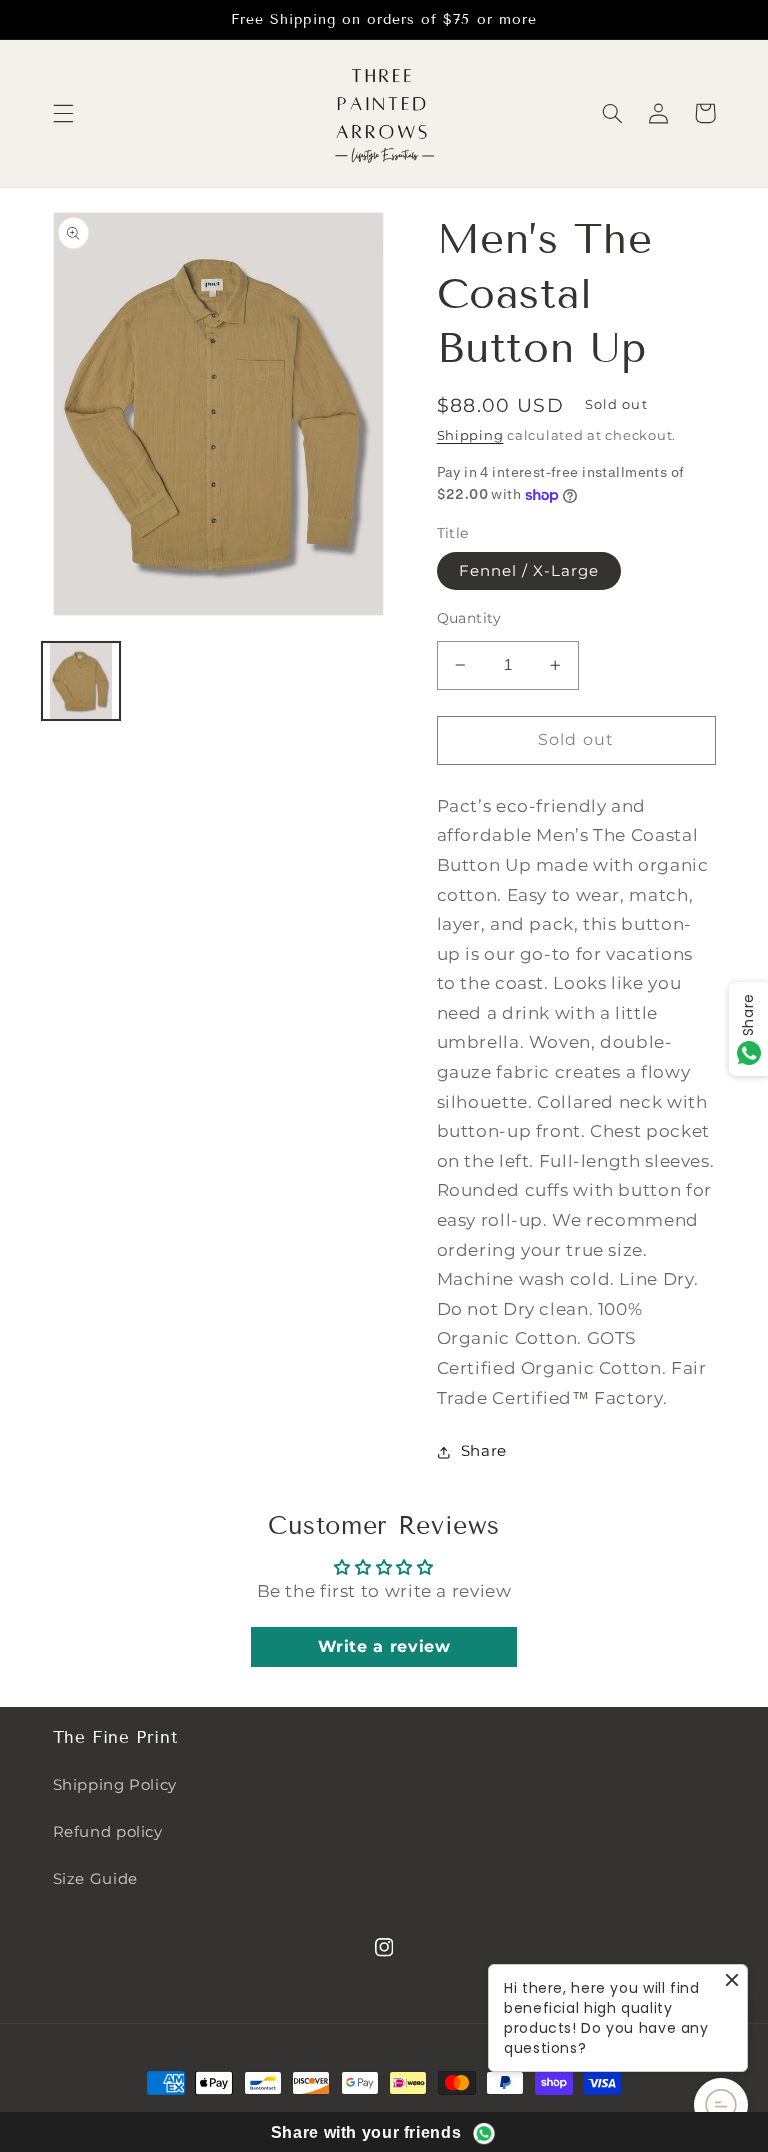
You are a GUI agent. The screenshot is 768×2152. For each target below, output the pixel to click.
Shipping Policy (115, 1785)
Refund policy (108, 1832)
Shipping (470, 435)
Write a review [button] (384, 1646)
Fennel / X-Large (529, 571)
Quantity (469, 618)
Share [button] (484, 1451)
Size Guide (95, 1879)
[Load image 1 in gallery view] (81, 681)
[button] (63, 113)
